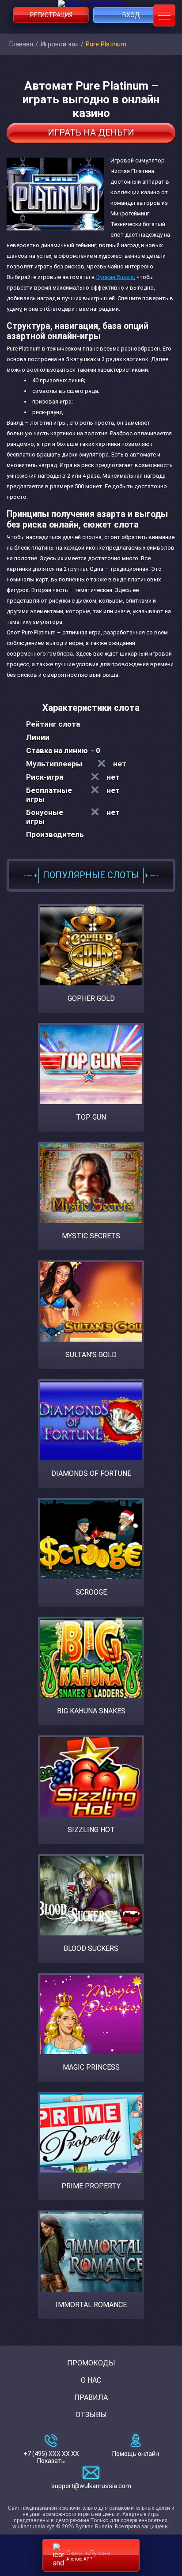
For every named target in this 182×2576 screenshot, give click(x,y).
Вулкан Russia (115, 277)
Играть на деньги (91, 132)
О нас (91, 2380)
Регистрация (51, 15)
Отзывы (91, 2415)
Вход (131, 15)
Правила (91, 2397)
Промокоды (91, 2363)
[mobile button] (164, 15)
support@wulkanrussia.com (91, 2486)
